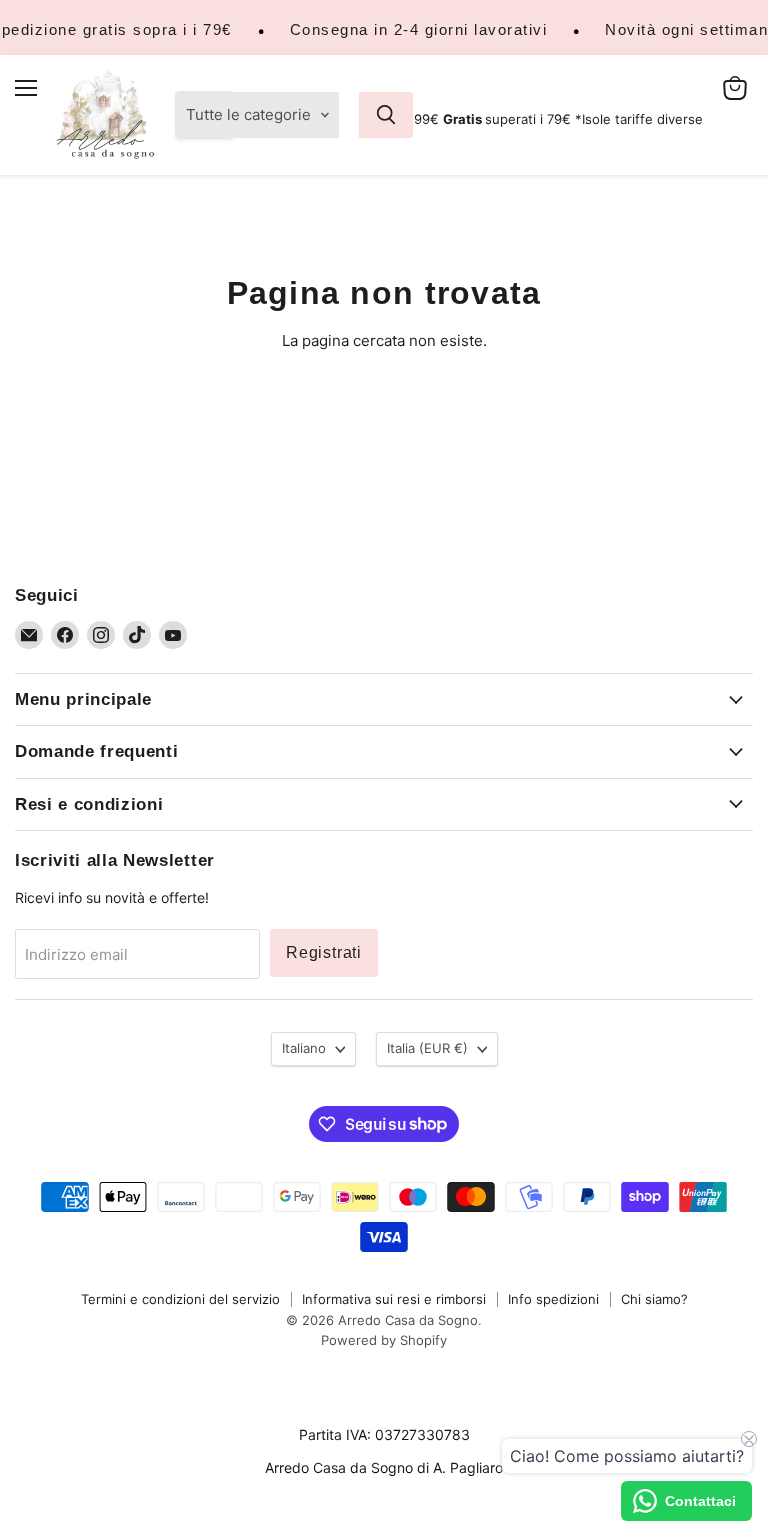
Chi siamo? (654, 1299)
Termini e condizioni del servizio (180, 1299)
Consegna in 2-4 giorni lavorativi (419, 29)
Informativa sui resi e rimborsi (394, 1299)
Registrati (324, 952)
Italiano (304, 1048)
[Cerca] (386, 115)
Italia (427, 1048)
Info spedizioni (553, 1299)
